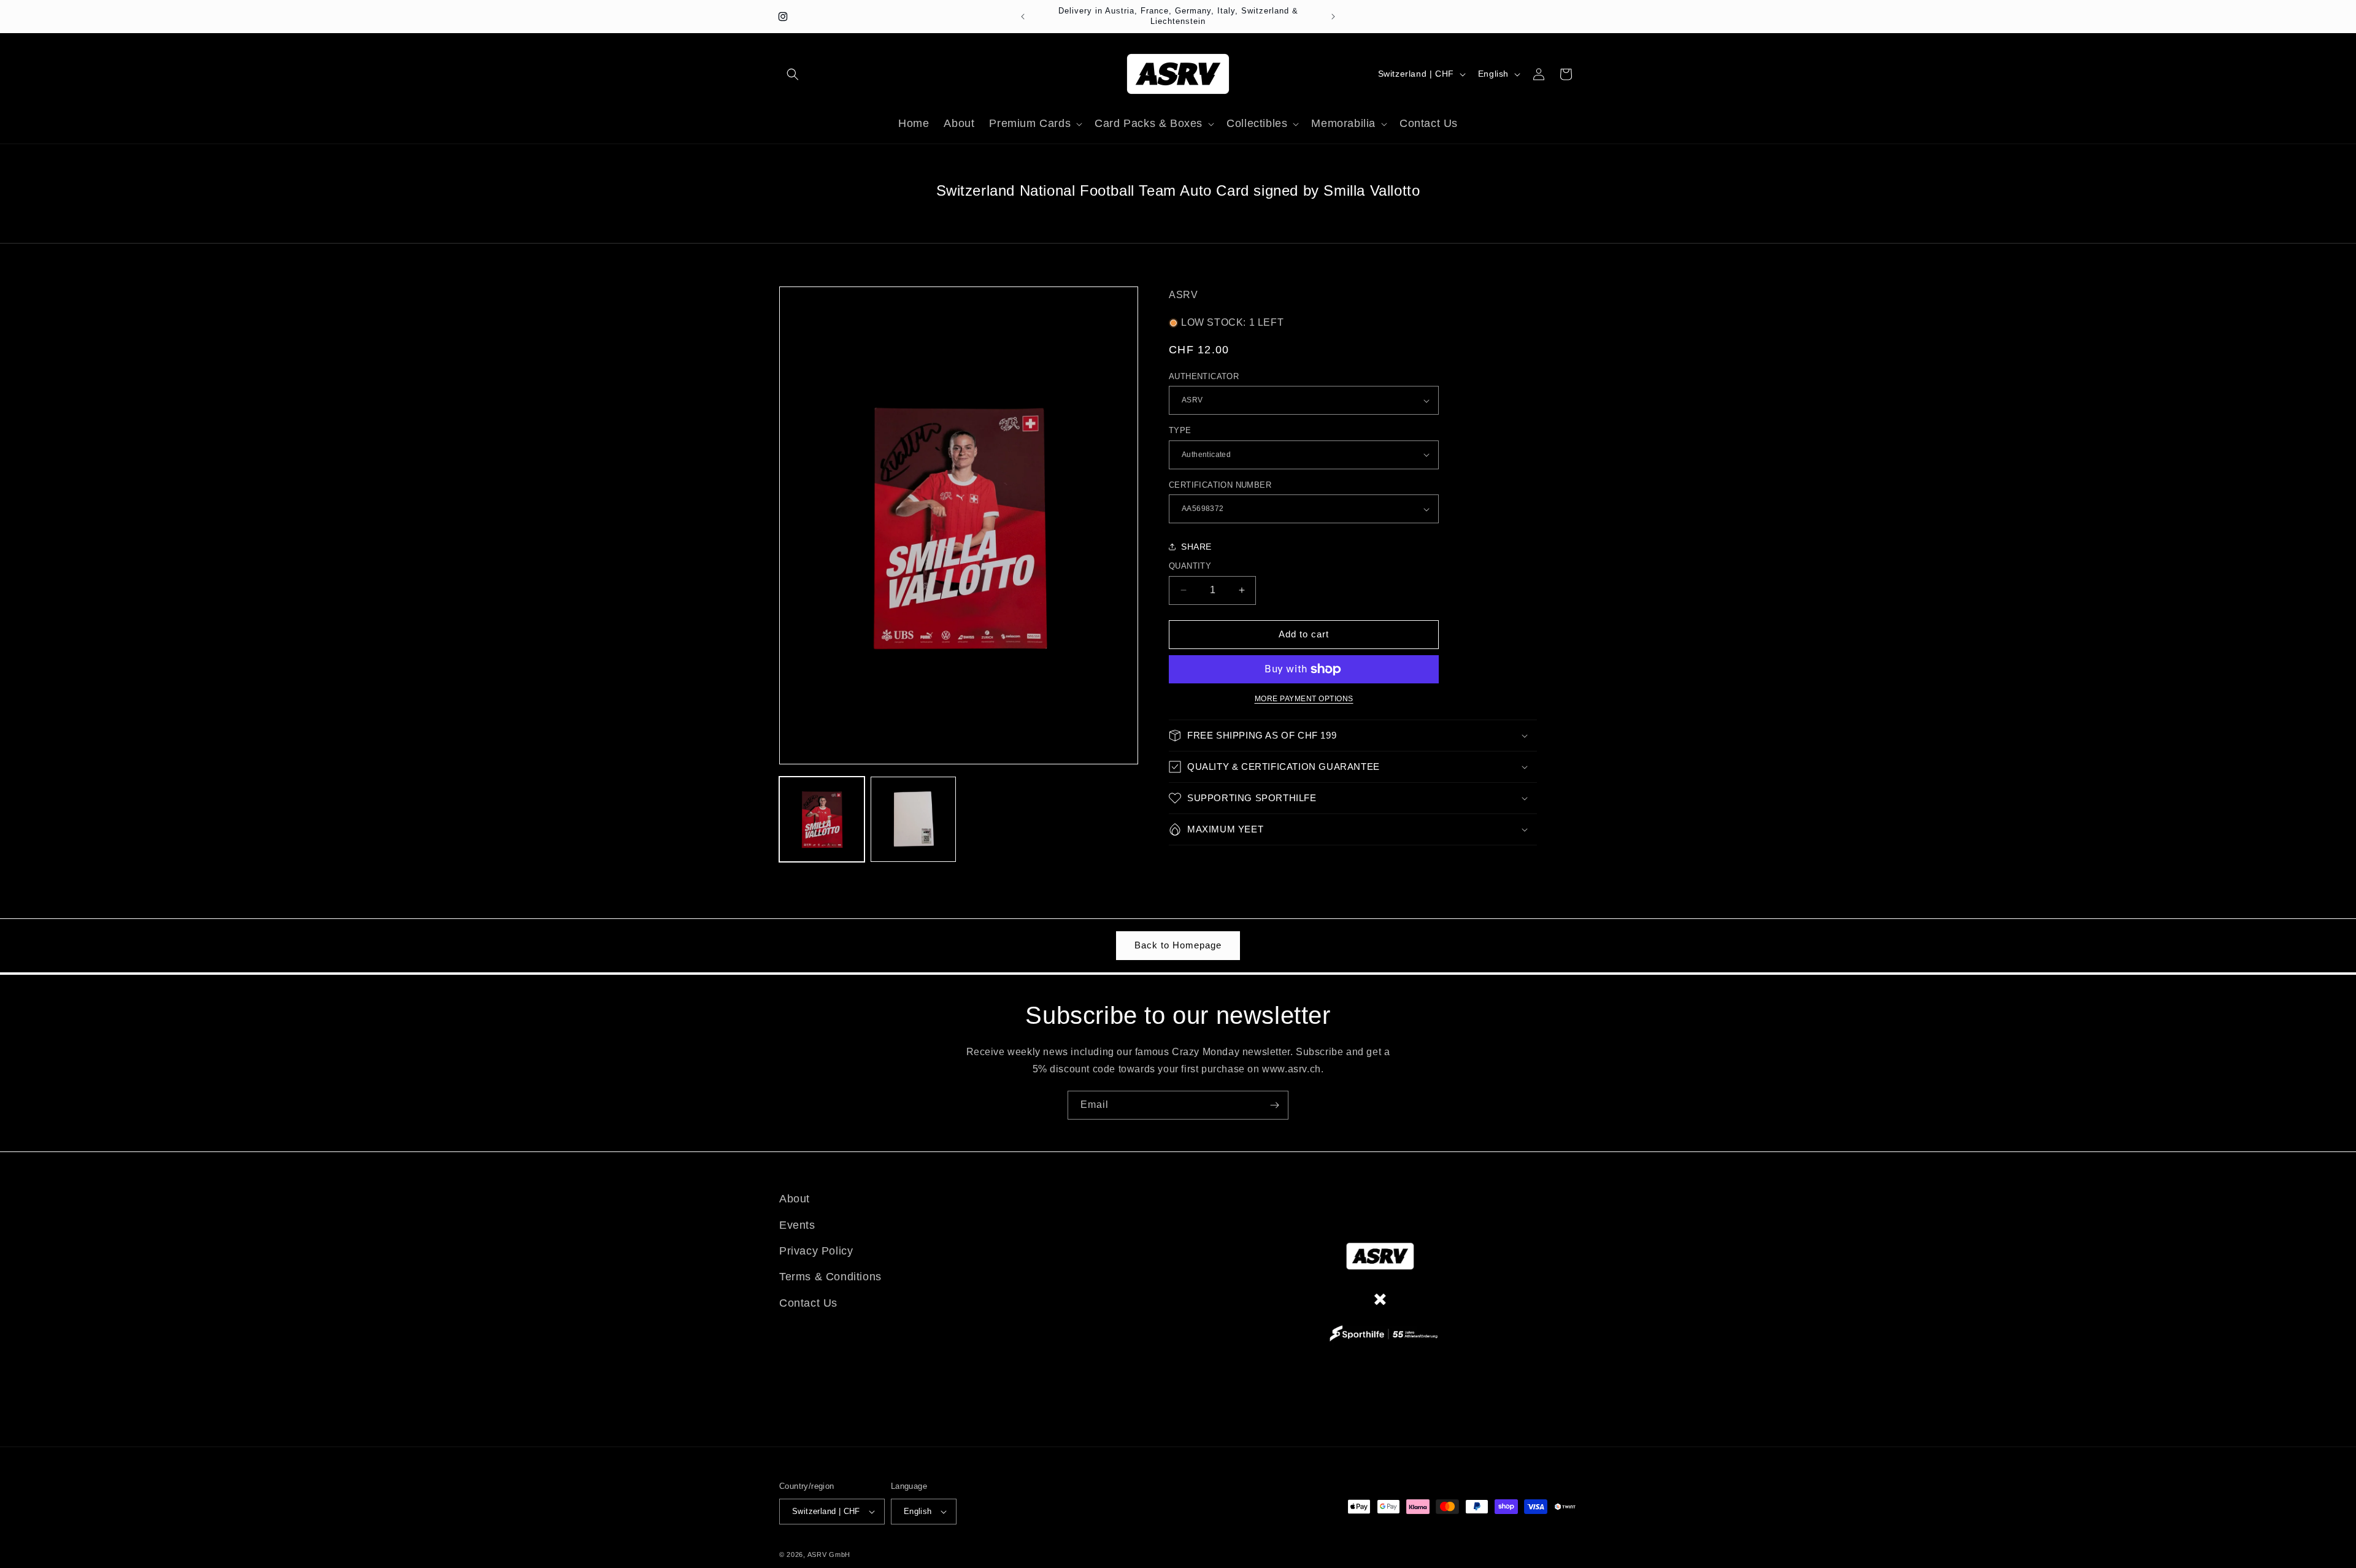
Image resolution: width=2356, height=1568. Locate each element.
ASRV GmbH (829, 1555)
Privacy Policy (816, 1251)
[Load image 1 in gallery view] (822, 819)
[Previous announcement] (1023, 17)
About (795, 1199)
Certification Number (1220, 485)
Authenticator (1204, 376)
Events (797, 1225)
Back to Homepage (1178, 945)
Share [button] (1196, 547)
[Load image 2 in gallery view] (913, 819)
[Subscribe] (1274, 1105)
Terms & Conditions (830, 1277)
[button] (793, 74)
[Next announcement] (1333, 17)
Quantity (1190, 566)
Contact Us (808, 1303)
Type (1180, 430)
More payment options (1304, 699)
